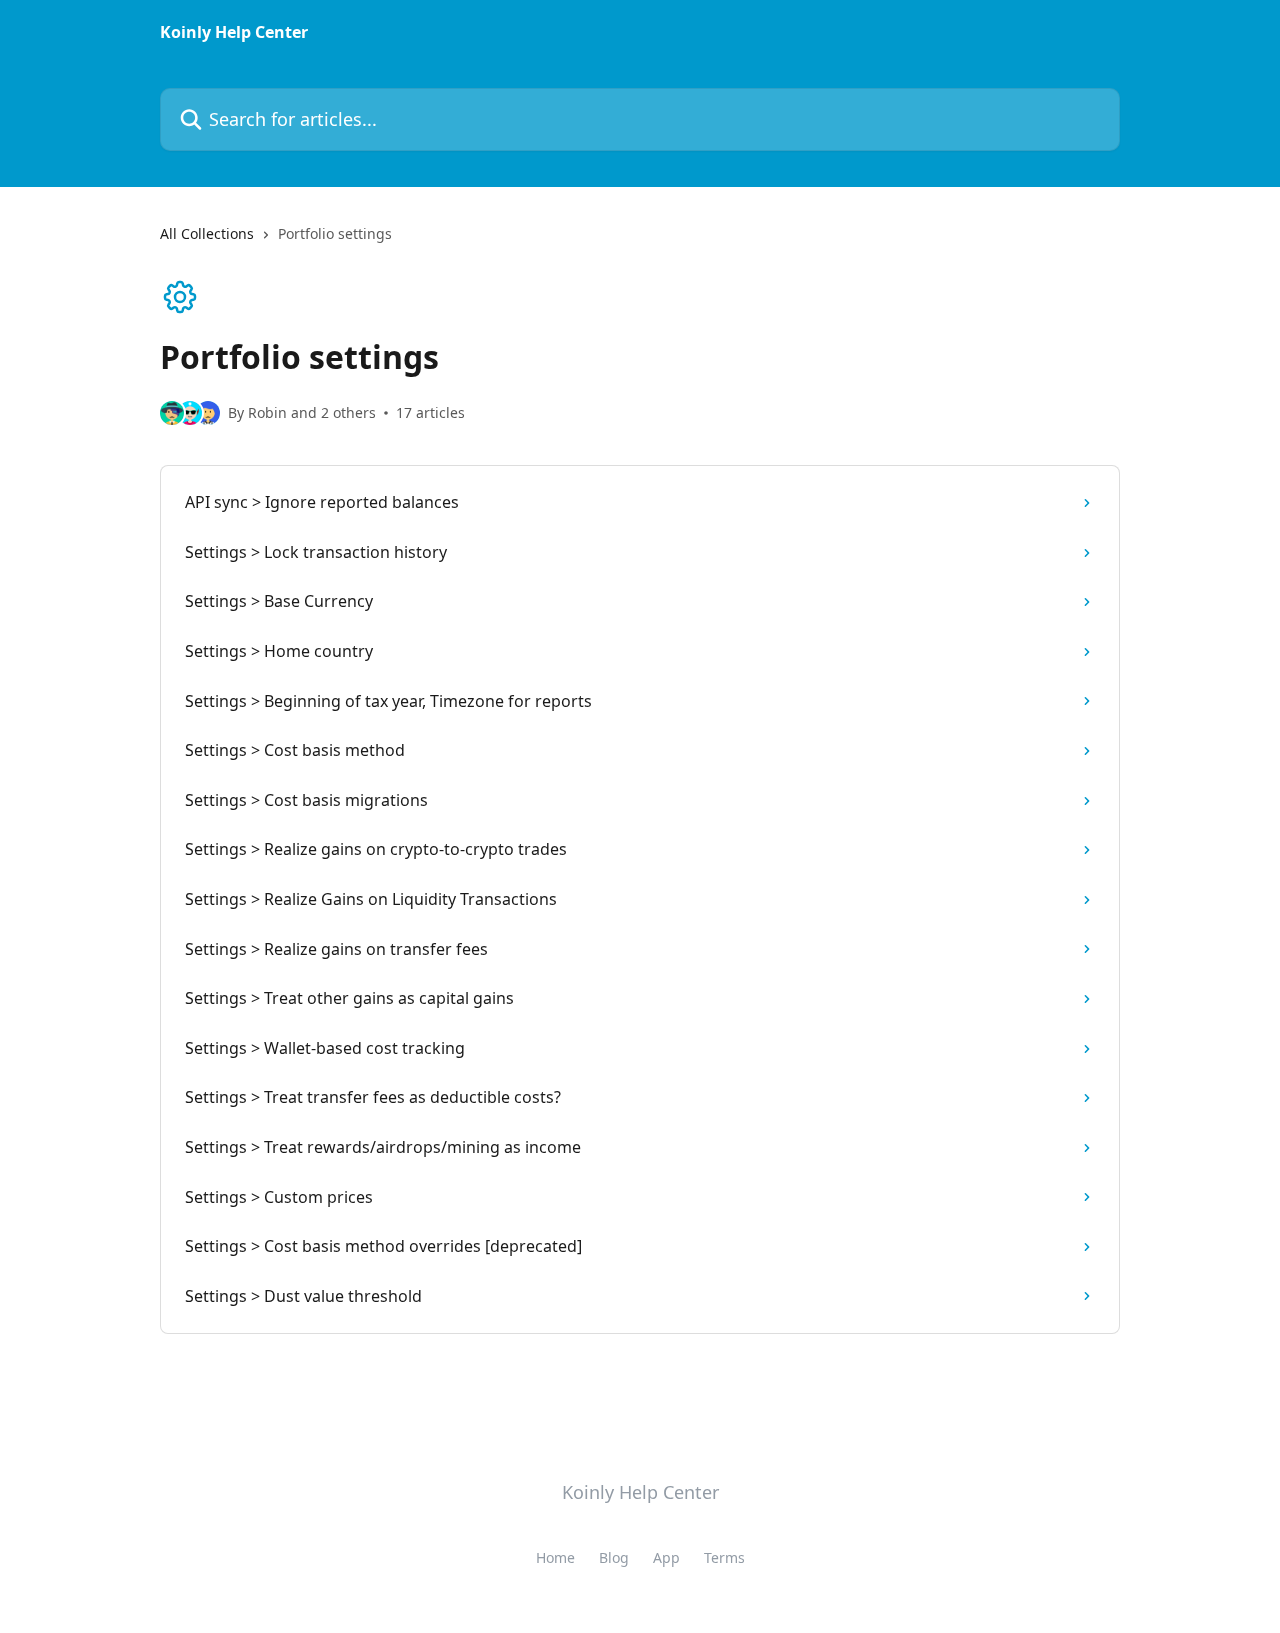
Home (555, 1557)
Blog (614, 1557)
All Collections (207, 233)
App (666, 1557)
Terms (724, 1557)
